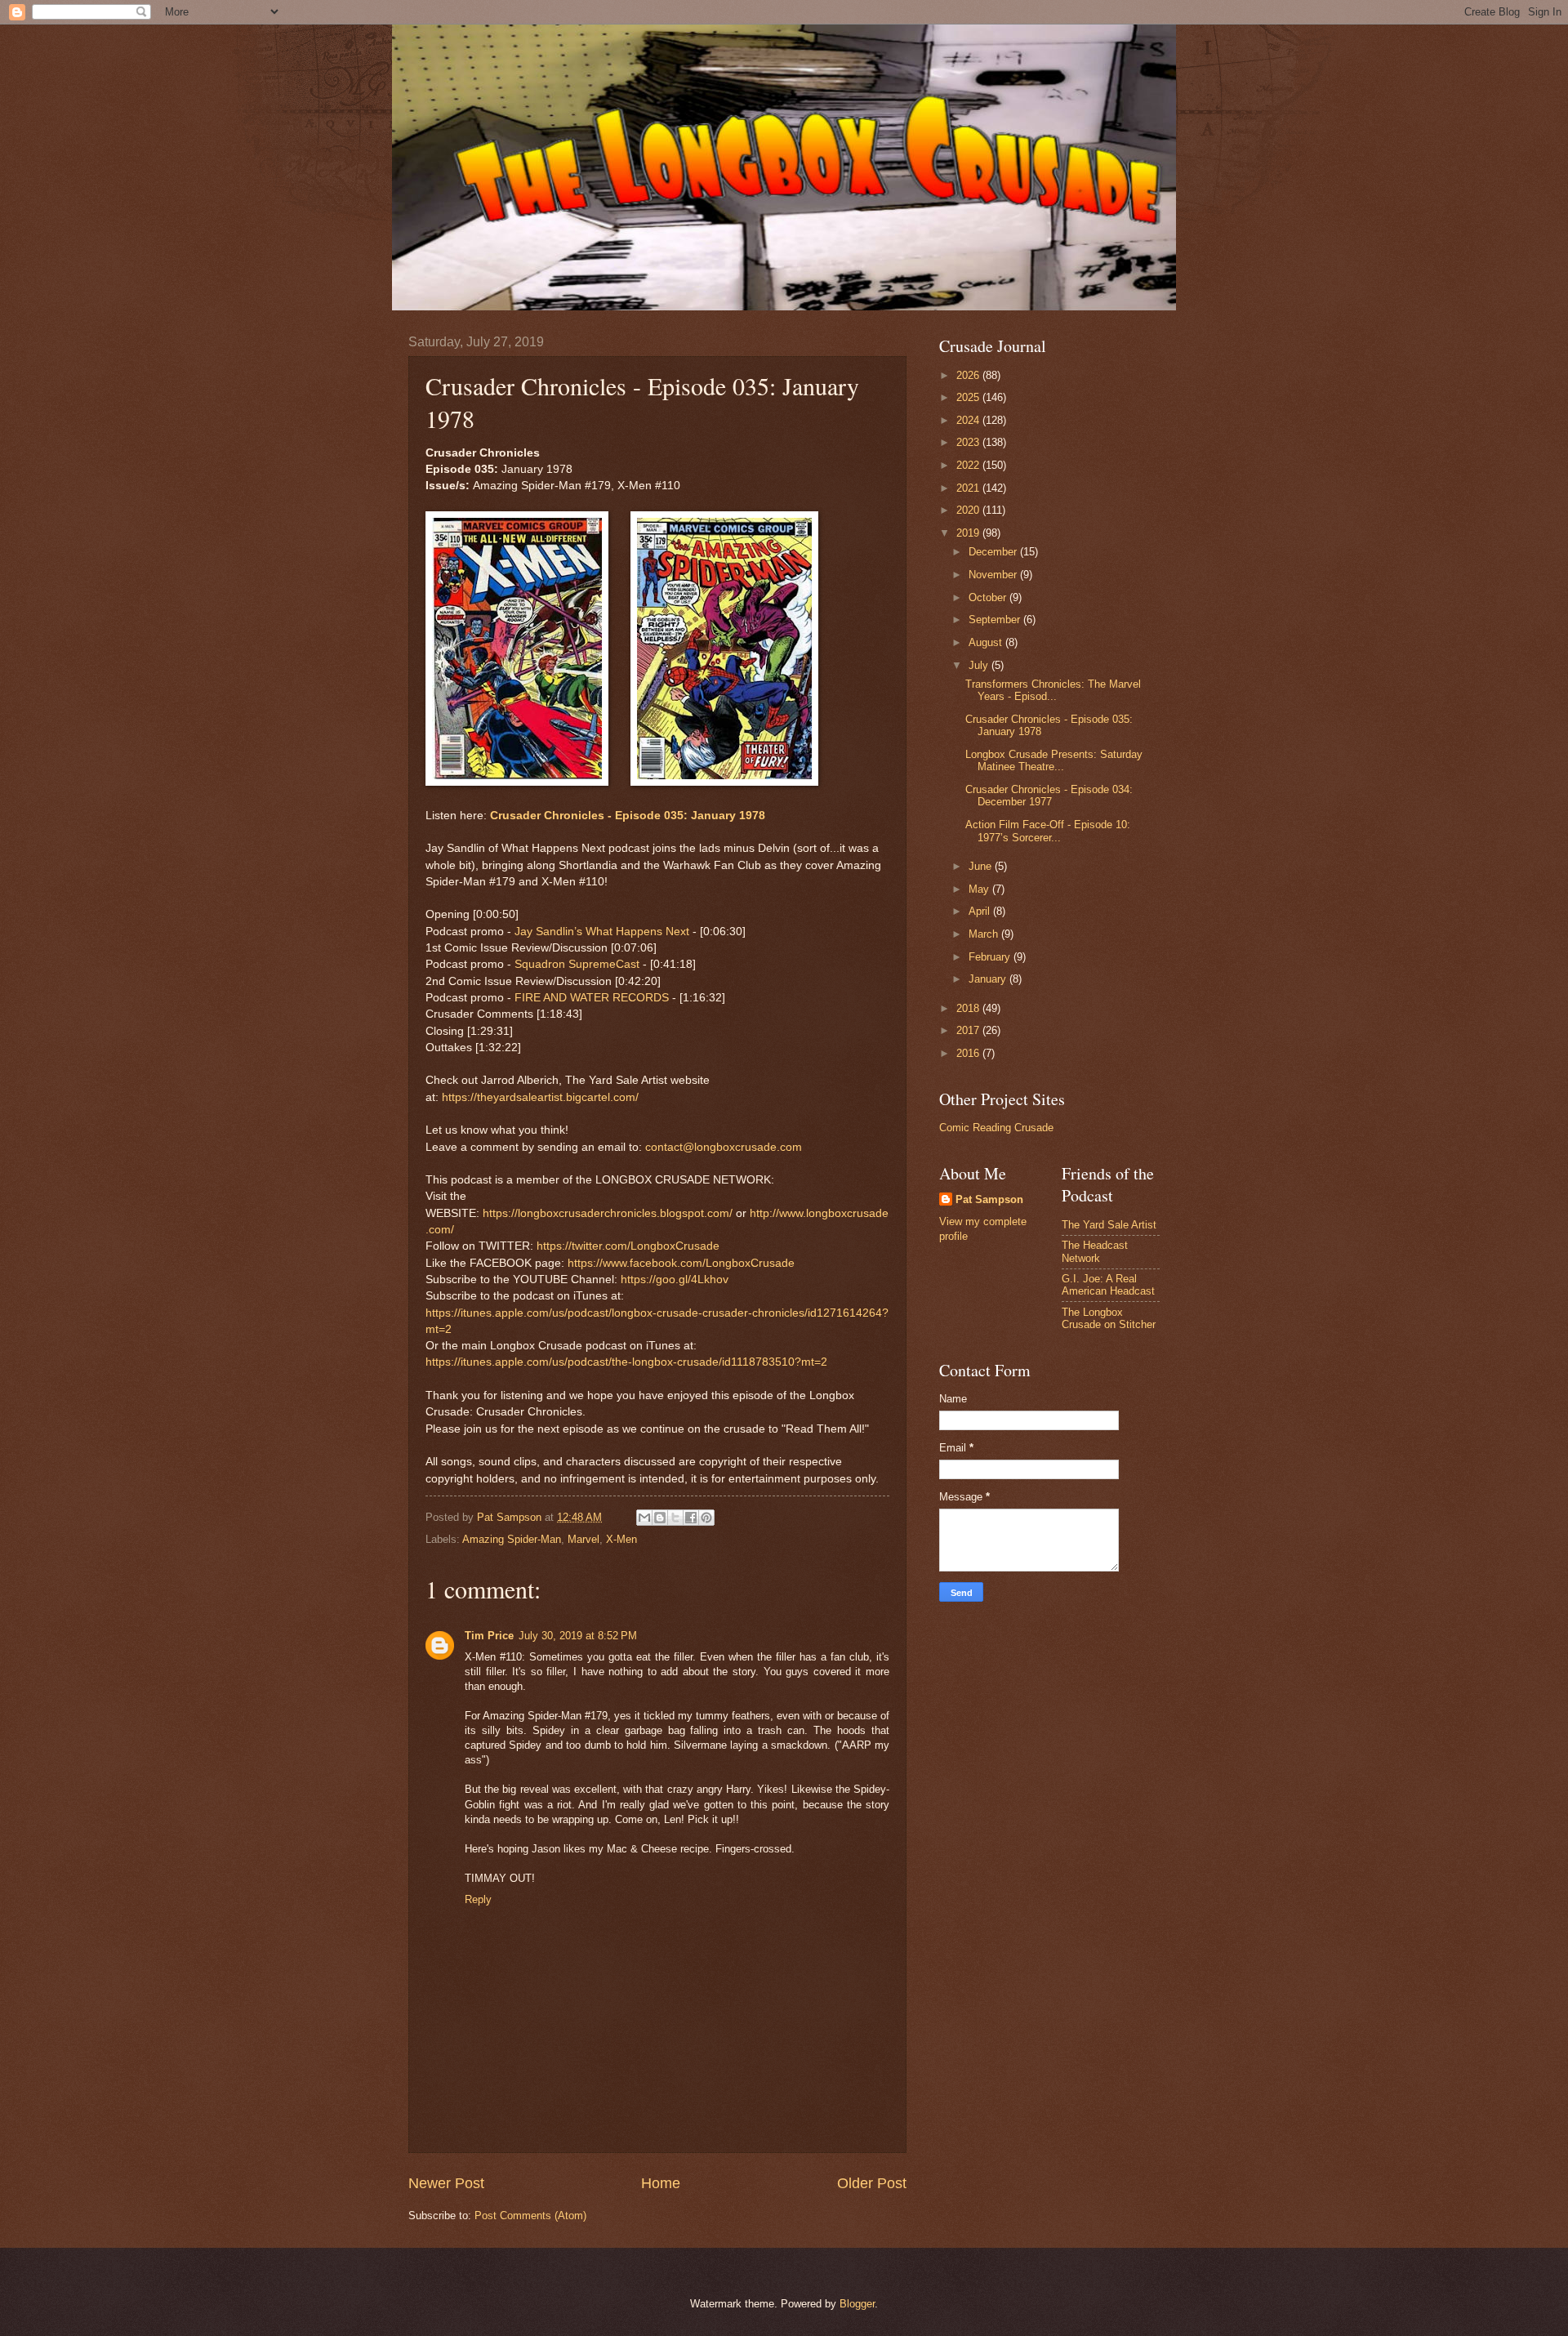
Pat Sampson (989, 1199)
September (996, 620)
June (982, 866)
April (981, 911)
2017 (969, 1030)
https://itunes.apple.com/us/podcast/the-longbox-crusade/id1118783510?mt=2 (626, 1362)
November (994, 575)
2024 (969, 420)
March (985, 934)
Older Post (872, 2183)
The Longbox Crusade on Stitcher (1109, 1318)
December (994, 552)
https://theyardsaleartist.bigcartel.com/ (540, 1097)
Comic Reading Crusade (996, 1128)
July (980, 665)
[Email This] (644, 1518)
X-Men (621, 1539)
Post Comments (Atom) (530, 2216)
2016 (969, 1053)
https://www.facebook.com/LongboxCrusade (681, 1263)
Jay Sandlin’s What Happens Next (602, 932)
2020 (969, 510)
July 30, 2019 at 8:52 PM (578, 1636)
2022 (969, 465)
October (989, 597)
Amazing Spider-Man (512, 1539)
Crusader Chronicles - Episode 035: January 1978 (628, 816)
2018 (969, 1008)
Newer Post (446, 2183)
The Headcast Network (1095, 1251)
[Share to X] (675, 1518)
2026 (969, 375)
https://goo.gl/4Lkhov (675, 1279)
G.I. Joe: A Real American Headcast (1108, 1285)
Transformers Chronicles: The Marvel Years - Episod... (1053, 690)
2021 (969, 488)
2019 (969, 533)
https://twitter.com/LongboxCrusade (628, 1246)
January (989, 979)
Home (661, 2183)
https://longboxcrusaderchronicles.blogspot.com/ (608, 1213)
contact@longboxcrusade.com (724, 1147)
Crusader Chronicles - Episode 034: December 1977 (1049, 796)
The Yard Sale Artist (1109, 1225)
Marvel (584, 1539)
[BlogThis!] (660, 1518)
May (980, 889)
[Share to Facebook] (691, 1518)
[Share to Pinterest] (706, 1518)
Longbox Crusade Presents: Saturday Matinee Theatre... (1054, 760)
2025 (969, 397)
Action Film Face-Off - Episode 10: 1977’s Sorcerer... (1048, 831)
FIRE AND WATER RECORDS (592, 998)
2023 (969, 442)
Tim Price (489, 1636)
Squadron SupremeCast (577, 964)
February (991, 957)
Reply (478, 1899)
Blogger (857, 2304)
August (987, 642)
